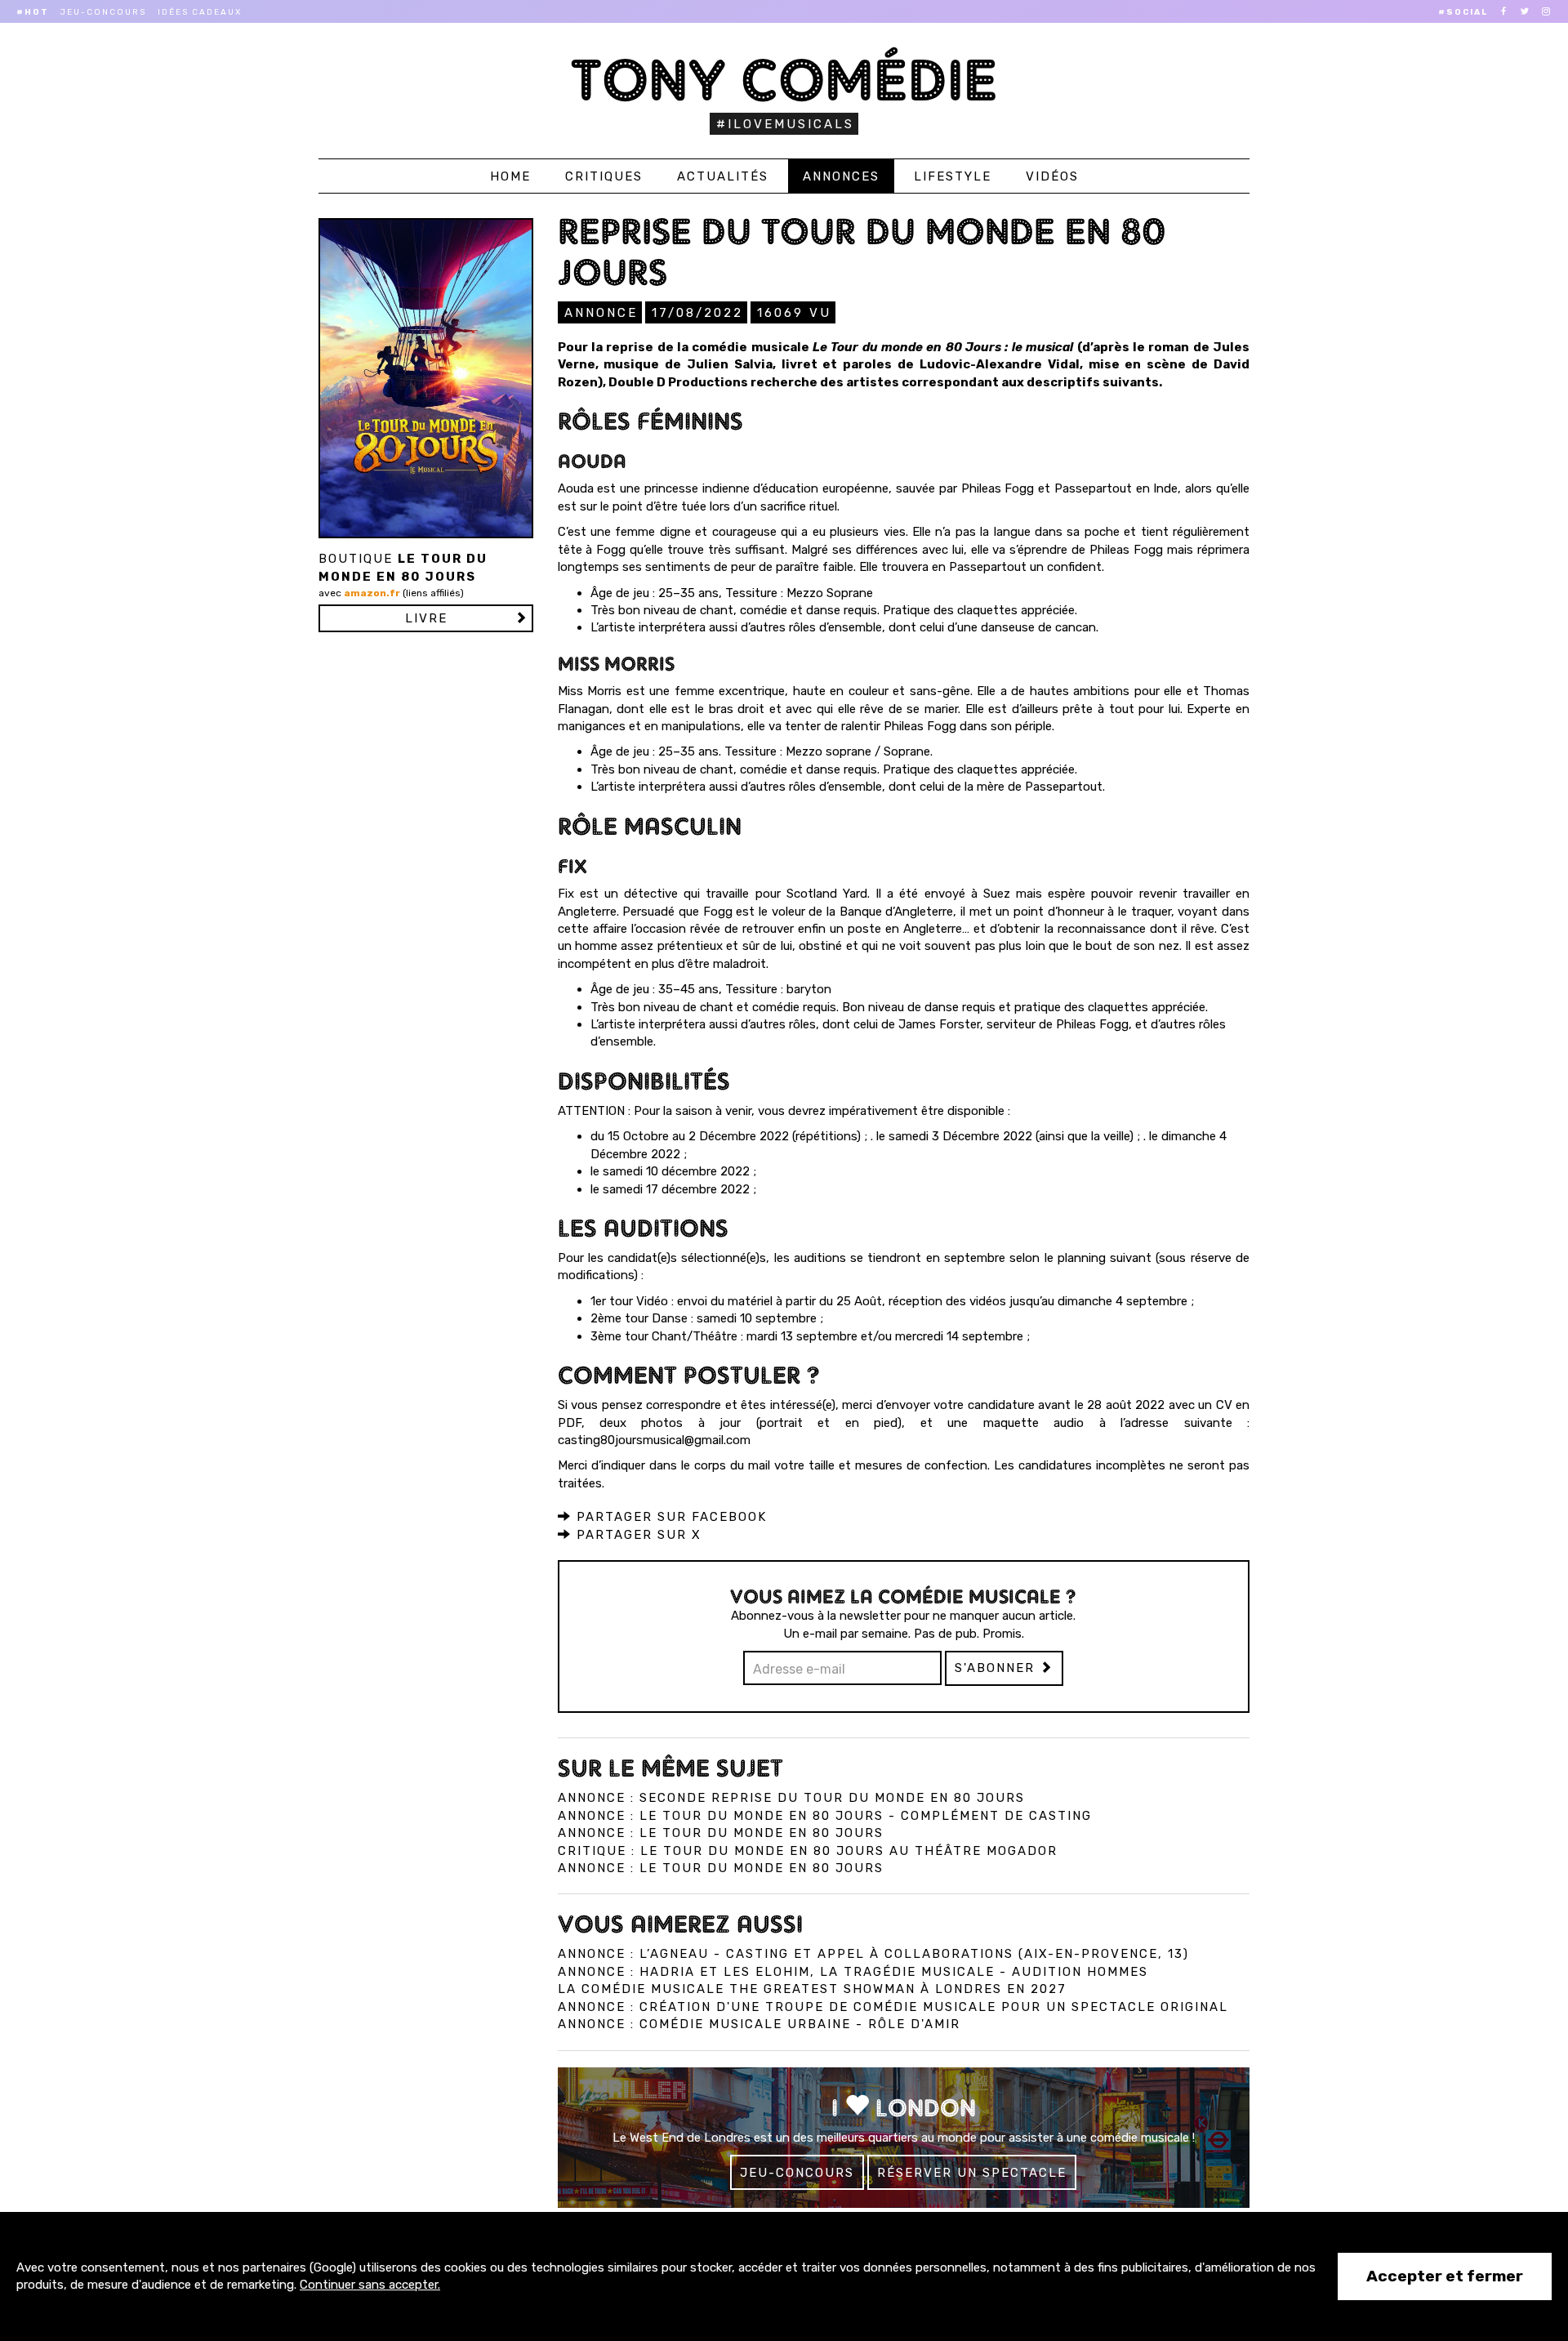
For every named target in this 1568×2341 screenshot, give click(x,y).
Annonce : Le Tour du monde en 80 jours (721, 1833)
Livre (426, 618)
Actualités (723, 176)
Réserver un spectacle (972, 2173)
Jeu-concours (103, 12)
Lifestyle (953, 176)
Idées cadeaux (200, 12)
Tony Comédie (784, 80)
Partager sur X (637, 1535)
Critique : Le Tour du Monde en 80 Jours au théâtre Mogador (808, 1851)
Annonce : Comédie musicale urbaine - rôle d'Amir (759, 2024)
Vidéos (1052, 176)
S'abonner (997, 1668)
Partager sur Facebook (669, 1517)
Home (510, 176)
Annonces (841, 176)
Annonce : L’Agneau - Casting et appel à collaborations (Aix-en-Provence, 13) (873, 1954)
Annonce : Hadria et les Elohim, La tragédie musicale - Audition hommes (853, 1972)
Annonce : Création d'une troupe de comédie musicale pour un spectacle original (893, 2007)
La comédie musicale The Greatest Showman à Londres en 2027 (812, 1989)
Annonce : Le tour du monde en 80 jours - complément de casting (825, 1816)
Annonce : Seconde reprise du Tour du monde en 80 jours (791, 1798)
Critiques (604, 176)
